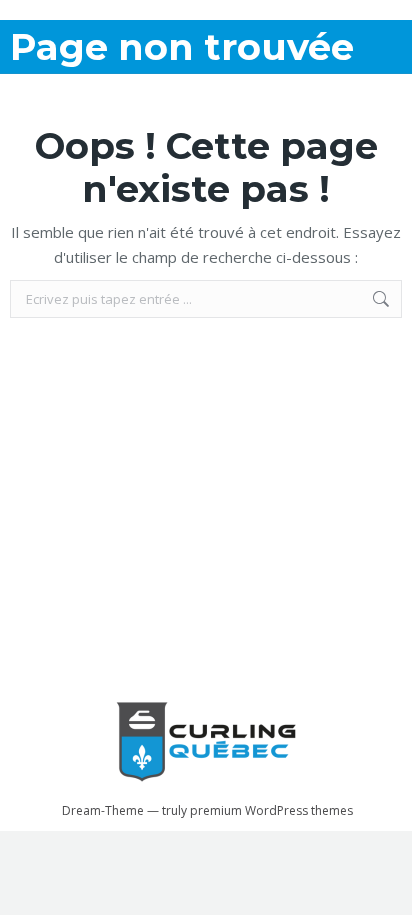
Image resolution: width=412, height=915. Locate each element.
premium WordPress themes (271, 810)
